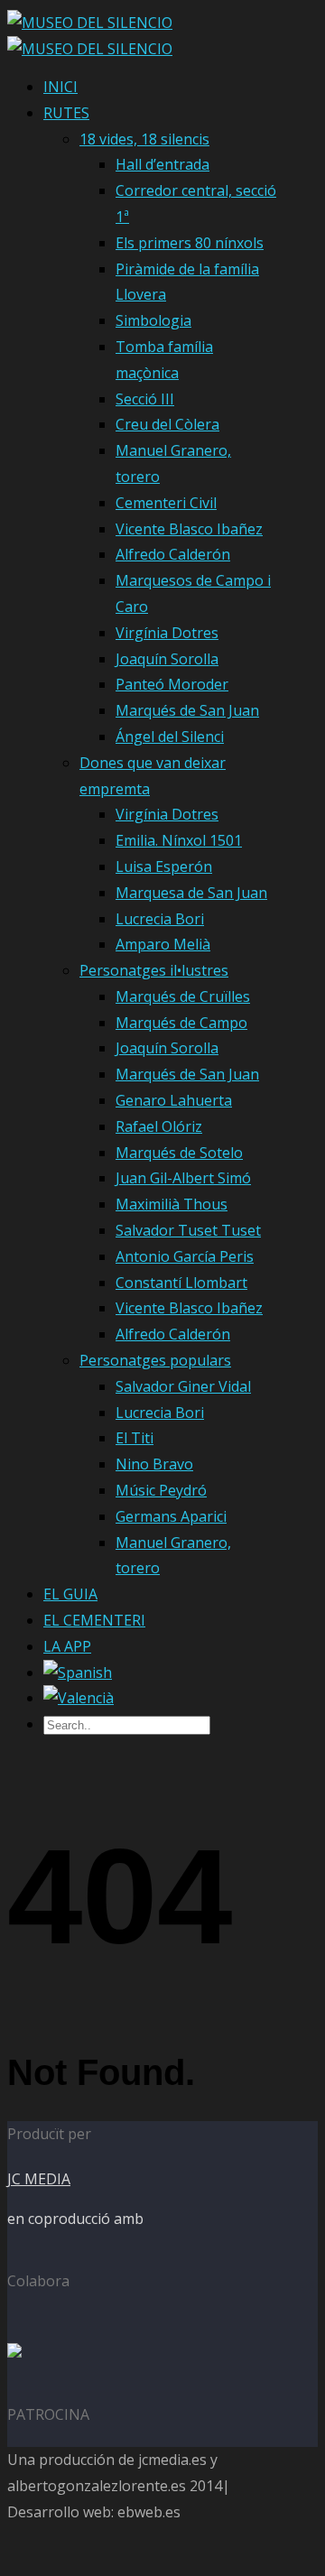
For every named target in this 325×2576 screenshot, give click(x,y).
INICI (60, 87)
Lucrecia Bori (160, 919)
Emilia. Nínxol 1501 (179, 840)
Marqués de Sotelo (179, 1153)
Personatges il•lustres (154, 970)
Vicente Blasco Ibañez (189, 529)
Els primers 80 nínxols (190, 243)
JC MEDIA (39, 2179)
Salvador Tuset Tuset (188, 1230)
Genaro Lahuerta (174, 1100)
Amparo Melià (163, 944)
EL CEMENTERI (94, 1620)
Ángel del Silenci (170, 737)
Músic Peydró (161, 1490)
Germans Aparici (171, 1516)
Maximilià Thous (172, 1204)
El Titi (135, 1438)
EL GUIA (70, 1594)
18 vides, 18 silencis (144, 139)
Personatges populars (155, 1360)
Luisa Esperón (164, 866)
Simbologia (153, 320)
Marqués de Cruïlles (183, 996)
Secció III (145, 399)
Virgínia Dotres (167, 633)
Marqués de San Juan (187, 710)
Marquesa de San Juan (191, 893)
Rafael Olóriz (159, 1126)
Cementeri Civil (166, 503)
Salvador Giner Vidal (183, 1386)
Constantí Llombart (181, 1283)
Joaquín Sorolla (167, 659)
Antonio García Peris (185, 1256)
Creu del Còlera (167, 424)
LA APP (67, 1646)
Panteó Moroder (172, 684)
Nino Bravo (154, 1464)
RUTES (66, 113)
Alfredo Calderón (173, 554)
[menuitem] (78, 1673)
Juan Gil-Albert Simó (183, 1178)
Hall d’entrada (162, 164)
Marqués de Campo (181, 1023)
